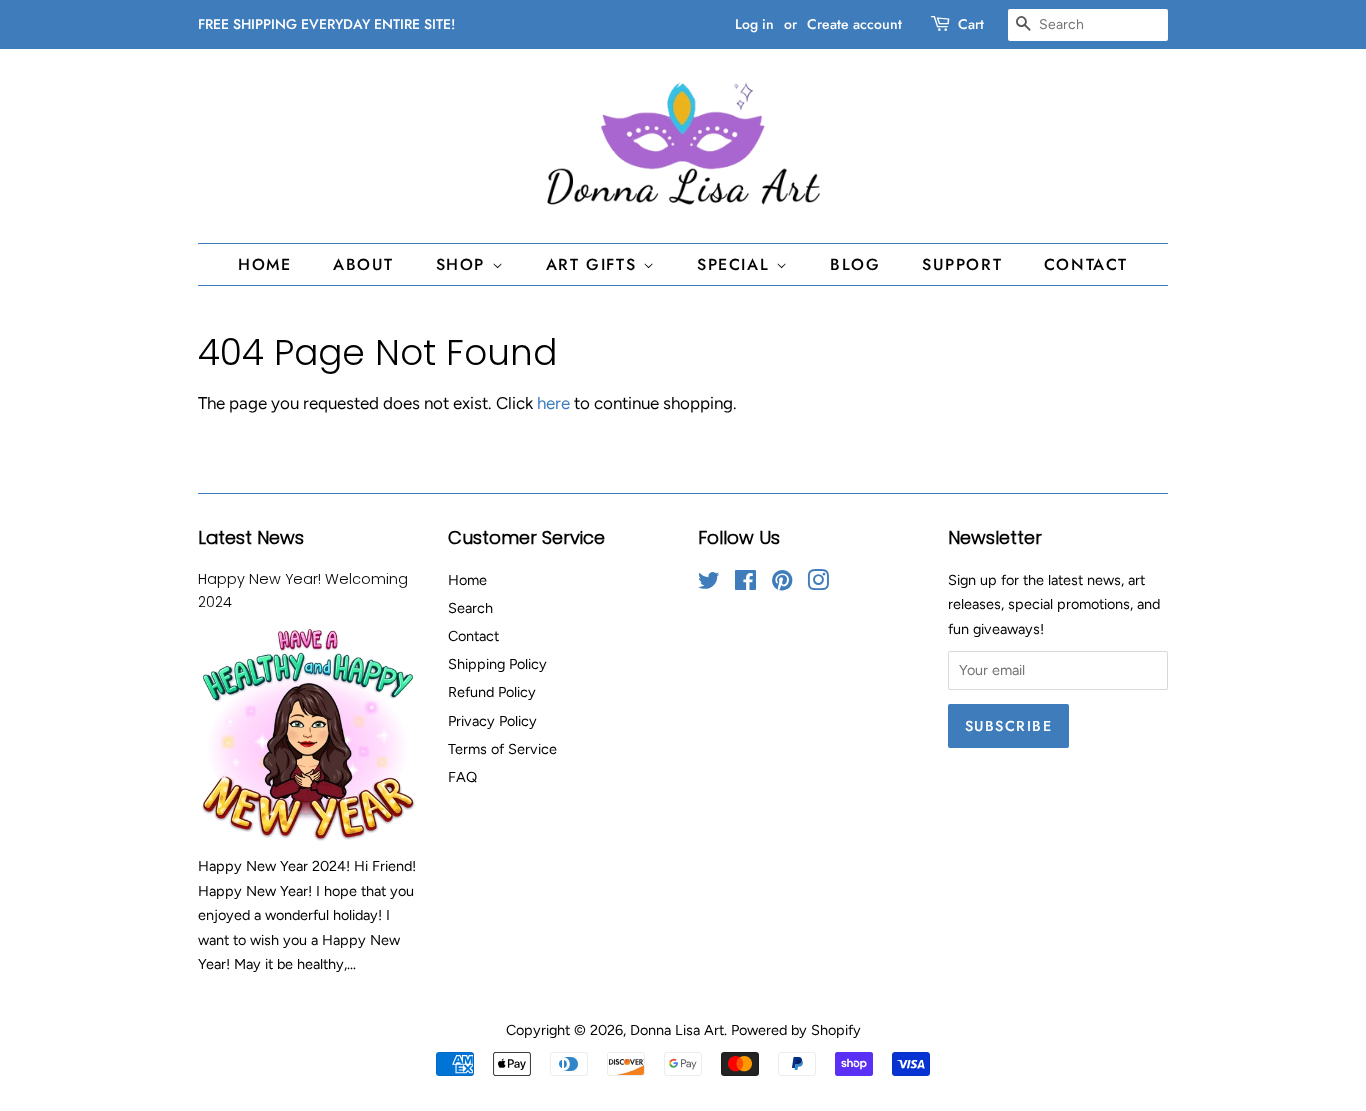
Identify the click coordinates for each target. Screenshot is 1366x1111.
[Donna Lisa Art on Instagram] (818, 584)
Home (264, 264)
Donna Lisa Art (677, 1030)
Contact (1086, 264)
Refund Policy (492, 692)
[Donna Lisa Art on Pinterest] (782, 584)
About (363, 264)
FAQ (462, 777)
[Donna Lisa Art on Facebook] (745, 584)
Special (736, 264)
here (553, 403)
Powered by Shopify (796, 1030)
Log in (754, 24)
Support (962, 264)
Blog (855, 264)
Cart (971, 24)
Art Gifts (594, 264)
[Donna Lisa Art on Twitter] (709, 584)
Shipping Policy (497, 664)
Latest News (251, 537)
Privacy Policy (492, 721)
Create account (854, 24)
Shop (464, 264)
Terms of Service (502, 749)
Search (470, 608)
